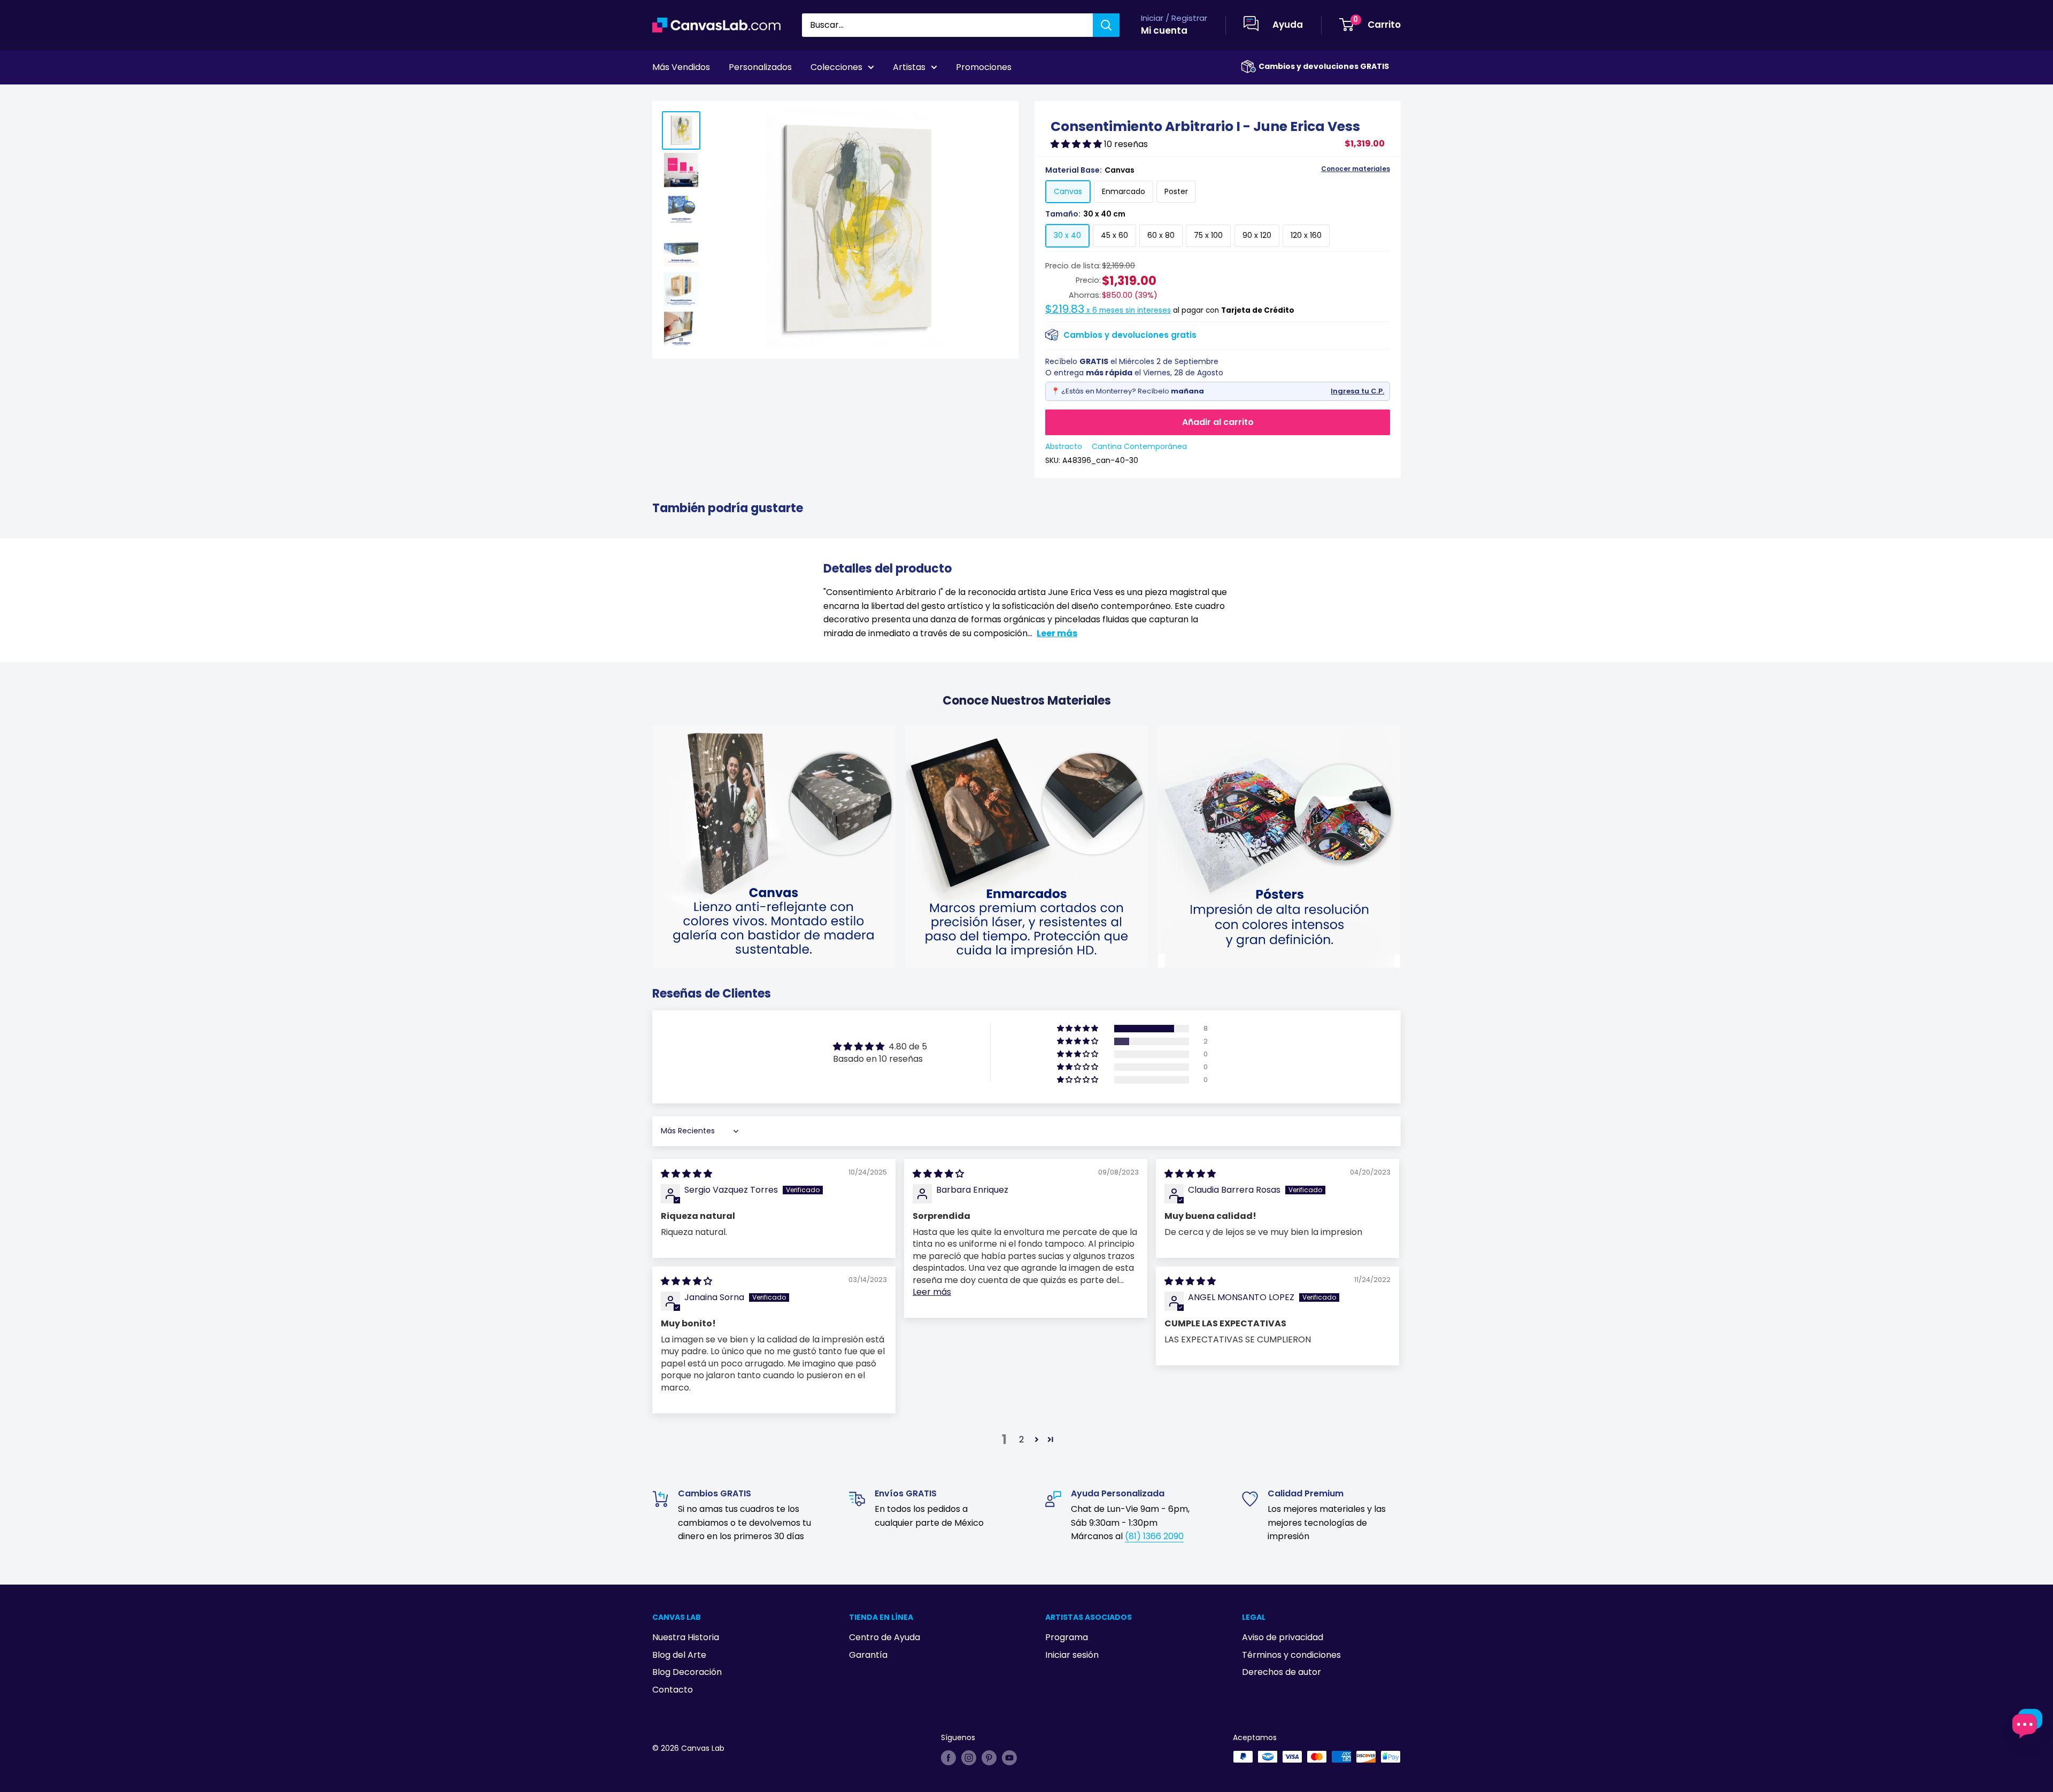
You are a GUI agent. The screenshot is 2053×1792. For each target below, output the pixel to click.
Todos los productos (720, 97)
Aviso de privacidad (1283, 1637)
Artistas (909, 67)
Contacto (673, 1690)
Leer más (1057, 633)
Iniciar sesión (1072, 1655)
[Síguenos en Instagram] (969, 1758)
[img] (686, 1174)
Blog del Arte (679, 1655)
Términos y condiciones (1291, 1655)
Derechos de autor (1282, 1672)
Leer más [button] (932, 1292)
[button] (1077, 144)
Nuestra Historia (686, 1637)
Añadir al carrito (1218, 422)
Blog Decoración (687, 1672)
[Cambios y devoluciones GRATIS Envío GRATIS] (1248, 67)
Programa (1067, 1637)
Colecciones (836, 67)
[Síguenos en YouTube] (1009, 1758)
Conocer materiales (1356, 169)
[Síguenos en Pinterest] (989, 1758)
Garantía (868, 1655)
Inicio (662, 97)
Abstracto (1064, 446)
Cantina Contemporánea (1139, 446)
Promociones (984, 67)
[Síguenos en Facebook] (948, 1758)
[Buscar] (1106, 25)
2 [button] (1021, 1439)
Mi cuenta (1164, 30)
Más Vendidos (681, 67)
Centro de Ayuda (885, 1637)
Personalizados (760, 67)
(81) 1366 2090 (1154, 1536)
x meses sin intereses (1108, 310)
